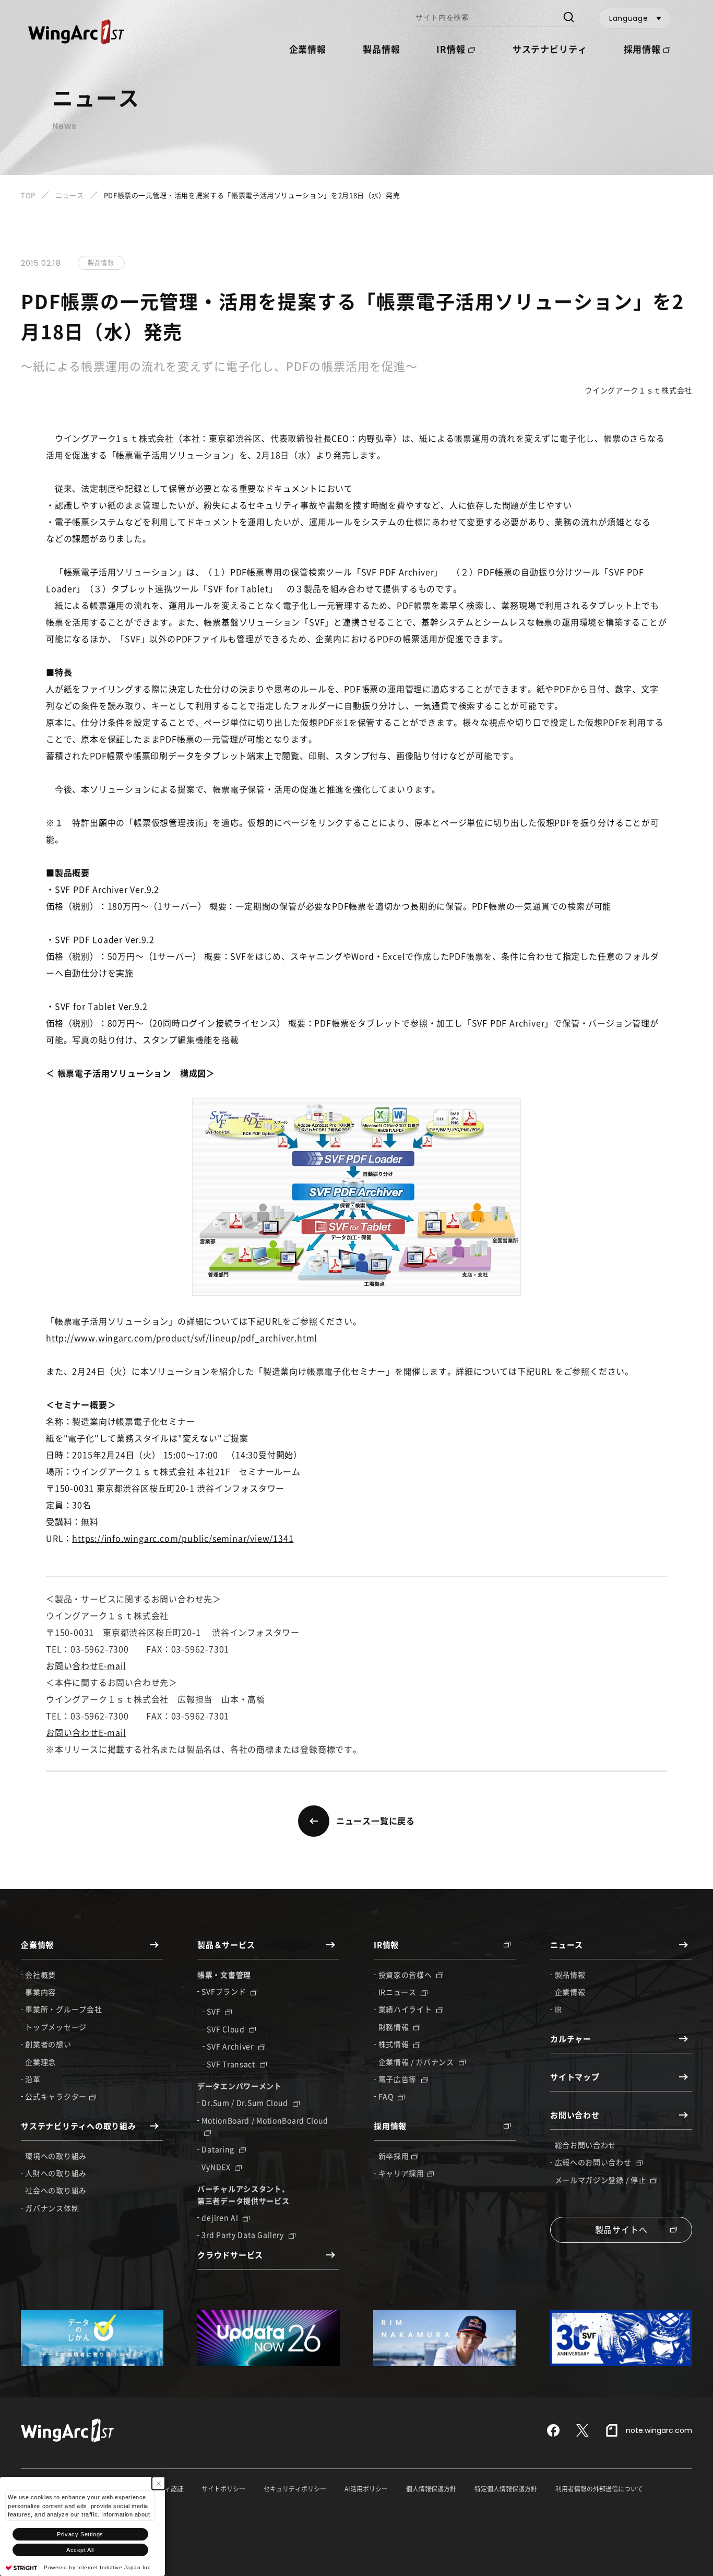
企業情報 (570, 1992)
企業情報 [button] (308, 49)
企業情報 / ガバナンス (417, 2062)
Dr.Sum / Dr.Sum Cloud (246, 2102)
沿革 (33, 2079)
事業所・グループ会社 (63, 2009)
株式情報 (395, 2044)
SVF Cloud (227, 2029)
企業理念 (40, 2062)
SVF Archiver (231, 2046)
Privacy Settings (80, 2534)
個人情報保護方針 (431, 2489)
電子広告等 (399, 2079)
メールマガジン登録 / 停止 (602, 2180)
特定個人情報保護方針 (506, 2489)
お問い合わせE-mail (86, 1665)
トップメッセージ (56, 2027)
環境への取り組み (56, 2156)
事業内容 (40, 1992)
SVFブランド (225, 1991)
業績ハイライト (406, 2009)
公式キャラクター (56, 2096)
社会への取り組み (56, 2190)
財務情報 (395, 2027)
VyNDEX (217, 2167)
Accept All (80, 2550)
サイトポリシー (223, 2489)
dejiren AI (221, 2217)
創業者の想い (48, 2044)
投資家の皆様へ (406, 1975)
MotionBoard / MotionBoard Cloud (265, 2120)
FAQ (387, 2096)
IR (558, 2009)
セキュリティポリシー (295, 2489)
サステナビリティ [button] (550, 49)
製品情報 (381, 49)
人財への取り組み (56, 2173)
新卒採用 (394, 2156)
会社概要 (40, 1975)
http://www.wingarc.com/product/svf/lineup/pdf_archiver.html (182, 1338)
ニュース (70, 195)
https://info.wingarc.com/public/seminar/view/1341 (183, 1538)
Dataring (219, 2149)
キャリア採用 (401, 2173)
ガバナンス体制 (52, 2208)
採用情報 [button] (642, 49)
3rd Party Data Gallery (243, 2235)
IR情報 (451, 49)
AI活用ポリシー (366, 2489)
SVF (215, 2011)
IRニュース (399, 1992)
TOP (28, 195)
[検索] (568, 18)
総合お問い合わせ (586, 2145)
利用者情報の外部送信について (599, 2489)
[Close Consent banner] (158, 2483)
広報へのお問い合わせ (594, 2162)
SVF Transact (232, 2064)
